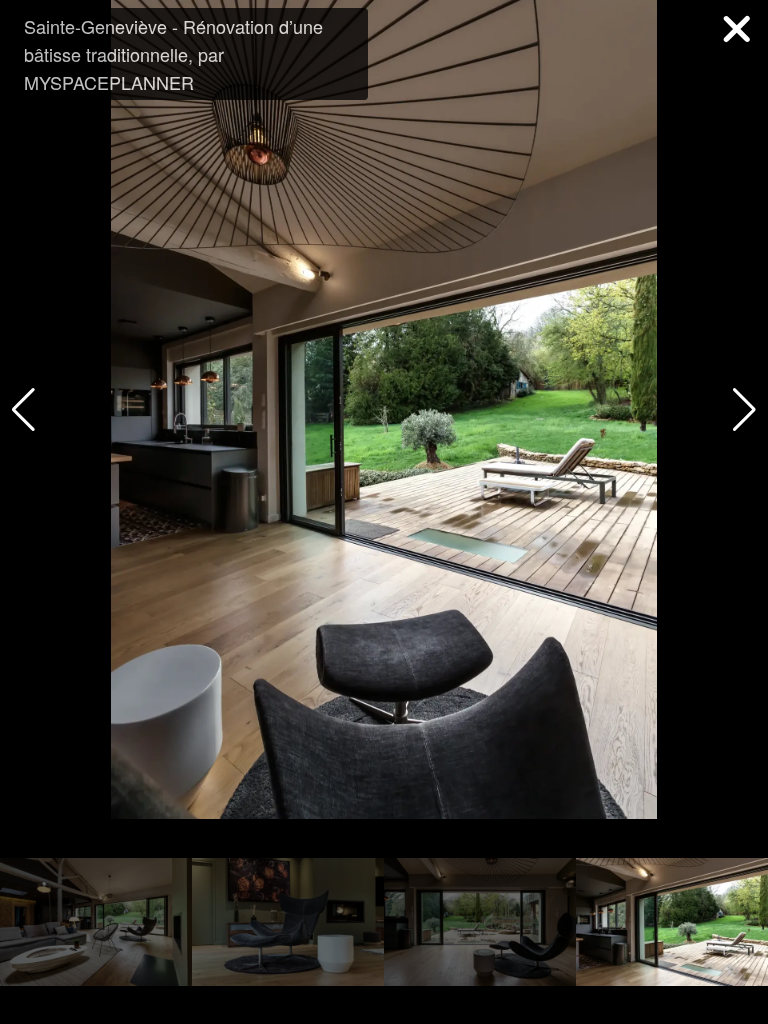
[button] (744, 410)
